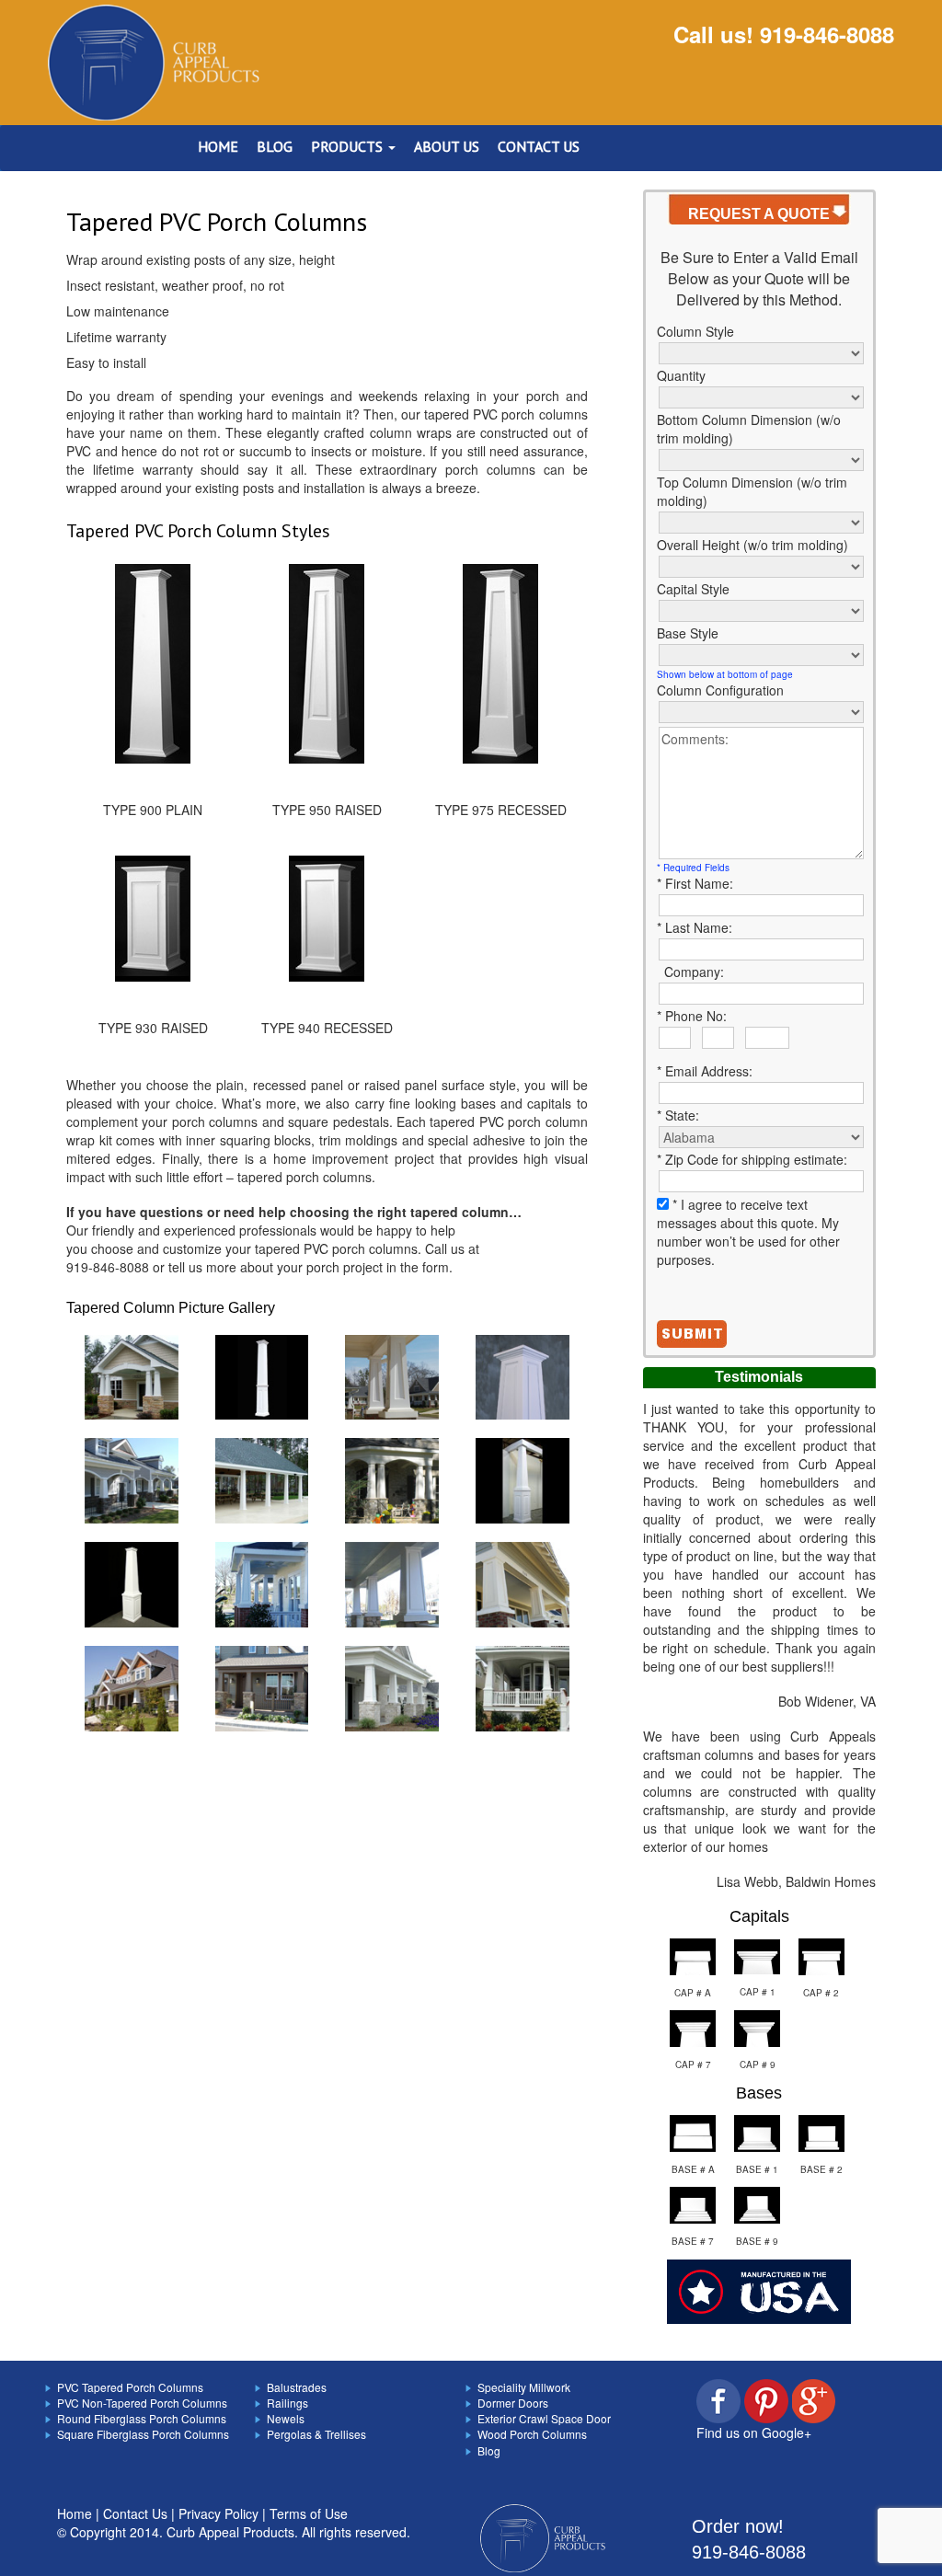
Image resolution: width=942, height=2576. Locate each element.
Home (75, 2513)
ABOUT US (447, 146)
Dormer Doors (513, 2403)
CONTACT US (539, 146)
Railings (287, 2403)
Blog (489, 2450)
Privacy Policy (218, 2513)
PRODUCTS (349, 146)
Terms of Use (309, 2513)
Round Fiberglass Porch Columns (142, 2418)
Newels (286, 2418)
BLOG (275, 146)
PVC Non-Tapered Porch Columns (142, 2403)
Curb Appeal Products (230, 2532)
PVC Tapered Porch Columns (130, 2387)
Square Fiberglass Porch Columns (143, 2434)
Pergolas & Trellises (316, 2434)
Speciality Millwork (524, 2387)
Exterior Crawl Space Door (544, 2418)
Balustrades (297, 2387)
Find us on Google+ (754, 2432)
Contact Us (135, 2513)
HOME (218, 146)
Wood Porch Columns (532, 2434)
